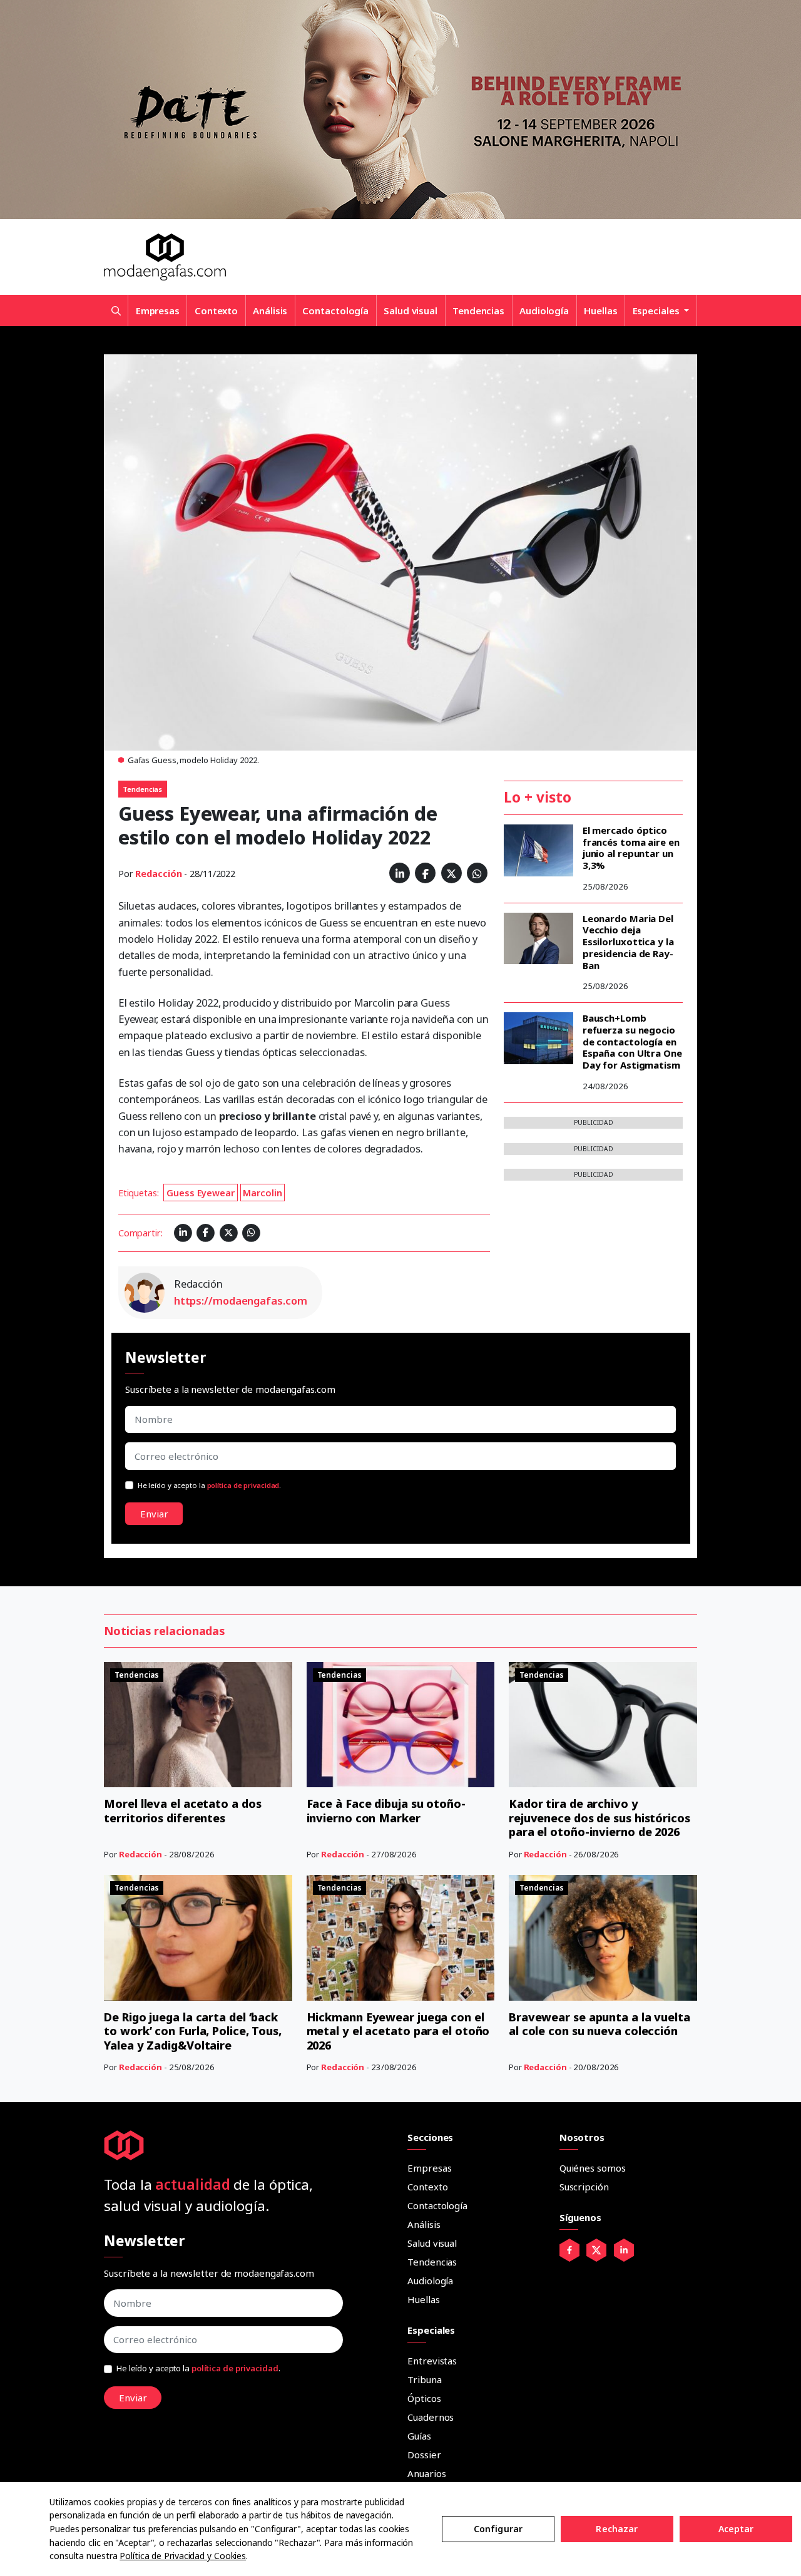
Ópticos (424, 2398)
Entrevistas (432, 2361)
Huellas (600, 310)
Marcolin (262, 1193)
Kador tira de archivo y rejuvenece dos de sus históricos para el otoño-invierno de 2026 (599, 1818)
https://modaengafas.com (241, 1301)
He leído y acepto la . (210, 1485)
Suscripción (584, 2187)
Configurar (498, 2529)
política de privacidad (243, 1485)
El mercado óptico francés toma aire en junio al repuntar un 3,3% (631, 848)
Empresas (158, 310)
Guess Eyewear (201, 1193)
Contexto (216, 310)
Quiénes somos (593, 2168)
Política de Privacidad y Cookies (183, 2556)
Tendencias (478, 310)
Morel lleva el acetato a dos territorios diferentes (182, 1811)
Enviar (154, 1514)
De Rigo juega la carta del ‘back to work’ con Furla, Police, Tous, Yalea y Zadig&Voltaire (193, 2031)
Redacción (158, 874)
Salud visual (411, 310)
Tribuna (424, 2379)
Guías (419, 2436)
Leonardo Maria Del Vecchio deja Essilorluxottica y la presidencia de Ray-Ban (628, 942)
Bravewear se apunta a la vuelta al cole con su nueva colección (599, 2024)
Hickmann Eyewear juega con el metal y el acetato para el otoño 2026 (398, 2031)
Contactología (335, 310)
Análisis (270, 310)
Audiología (544, 310)
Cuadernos (431, 2417)
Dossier (424, 2455)
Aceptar (736, 2529)
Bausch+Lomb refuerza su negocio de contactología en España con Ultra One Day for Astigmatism (632, 1041)
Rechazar (617, 2529)
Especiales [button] (657, 310)
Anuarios (426, 2473)
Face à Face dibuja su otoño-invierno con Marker (386, 1811)
